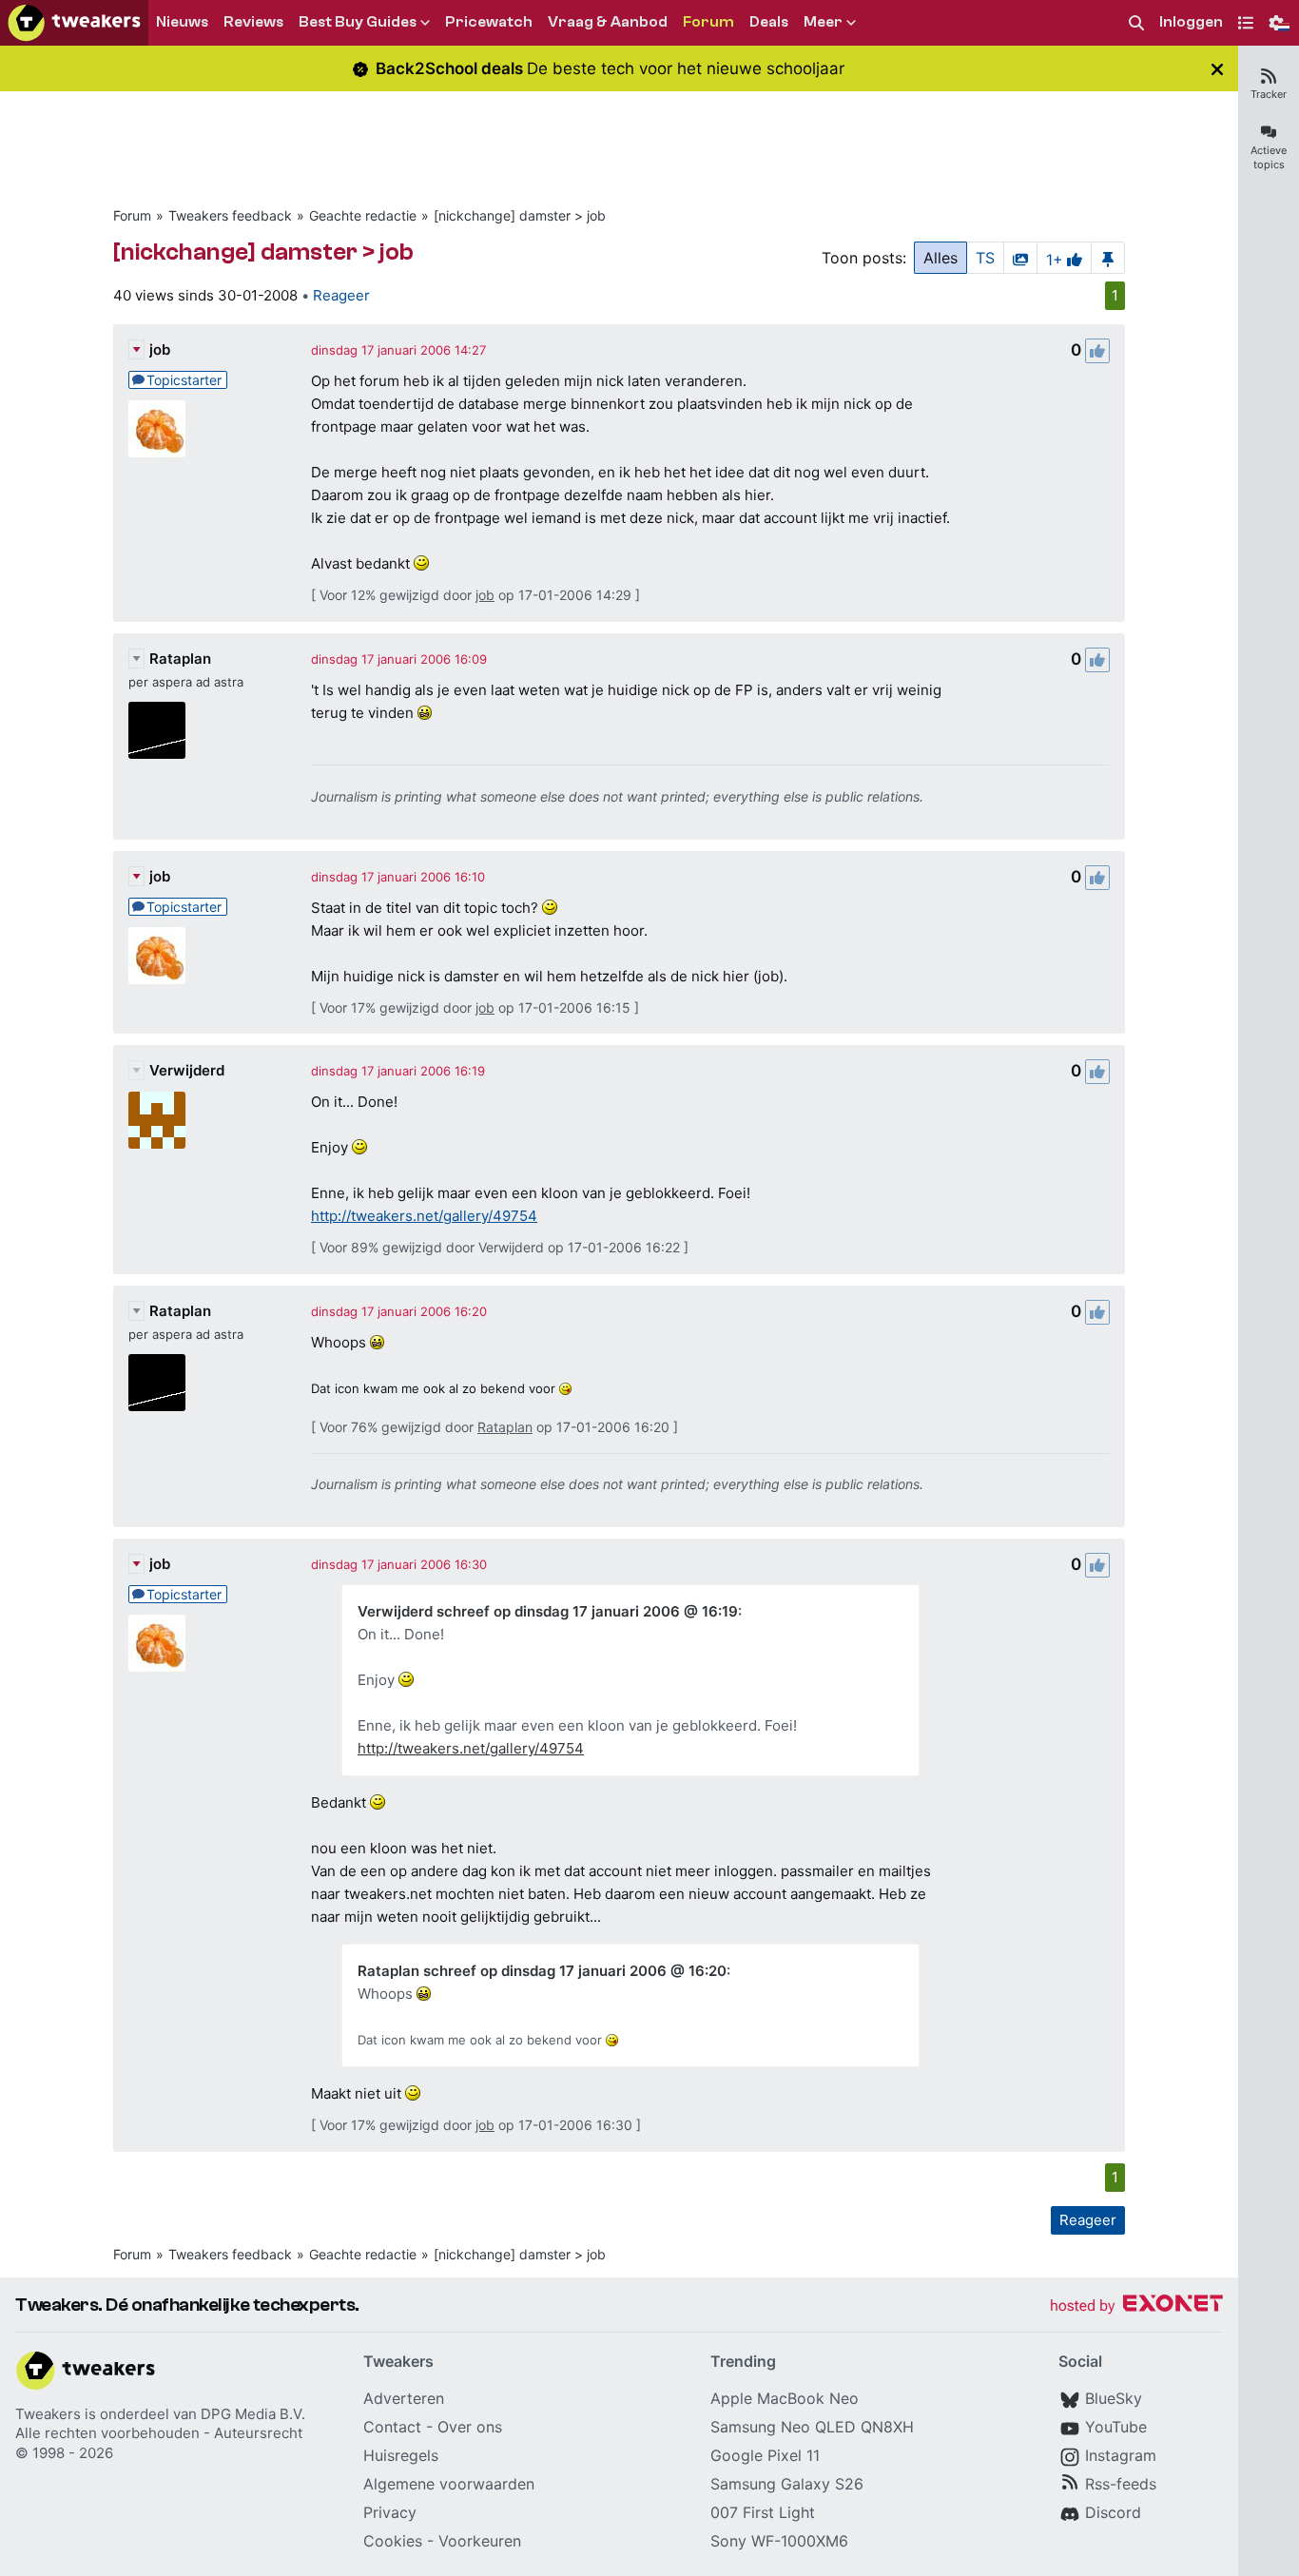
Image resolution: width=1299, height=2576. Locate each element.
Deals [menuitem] (769, 22)
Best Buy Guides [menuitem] (358, 22)
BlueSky (1114, 2398)
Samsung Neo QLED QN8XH (812, 2427)
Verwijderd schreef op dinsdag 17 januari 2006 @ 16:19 (548, 1611)
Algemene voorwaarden (449, 2484)
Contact (392, 2427)
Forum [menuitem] (708, 22)
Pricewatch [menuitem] (489, 22)
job (160, 349)
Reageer (341, 295)
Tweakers (48, 2414)
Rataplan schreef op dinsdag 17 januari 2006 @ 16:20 (542, 1971)
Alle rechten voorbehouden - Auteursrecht (159, 2433)
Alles (940, 258)
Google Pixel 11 (765, 2455)
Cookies (393, 2541)
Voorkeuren (480, 2541)
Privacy (390, 2512)
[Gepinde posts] (1108, 258)
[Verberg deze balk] (1217, 69)
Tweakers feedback (230, 215)
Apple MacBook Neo (785, 2398)
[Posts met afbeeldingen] (1020, 258)
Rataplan (180, 659)
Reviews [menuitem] (253, 22)
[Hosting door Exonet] (1136, 2306)
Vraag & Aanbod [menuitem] (608, 22)
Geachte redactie (363, 215)
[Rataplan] (157, 730)
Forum (132, 215)
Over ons (470, 2427)
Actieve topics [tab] (1269, 157)
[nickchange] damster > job (520, 215)
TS (985, 258)
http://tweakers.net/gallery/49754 (424, 1216)
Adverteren (404, 2398)
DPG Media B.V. (253, 2414)
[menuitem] (1136, 23)
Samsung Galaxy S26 (787, 2484)
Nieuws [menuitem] (182, 22)
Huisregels (401, 2455)
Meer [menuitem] (823, 22)
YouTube (1116, 2427)
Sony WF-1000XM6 (779, 2541)
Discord (1113, 2512)
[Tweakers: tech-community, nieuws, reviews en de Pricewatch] (74, 23)
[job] (157, 429)
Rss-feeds (1121, 2484)
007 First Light (763, 2512)
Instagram (1121, 2455)
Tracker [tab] (1269, 94)
